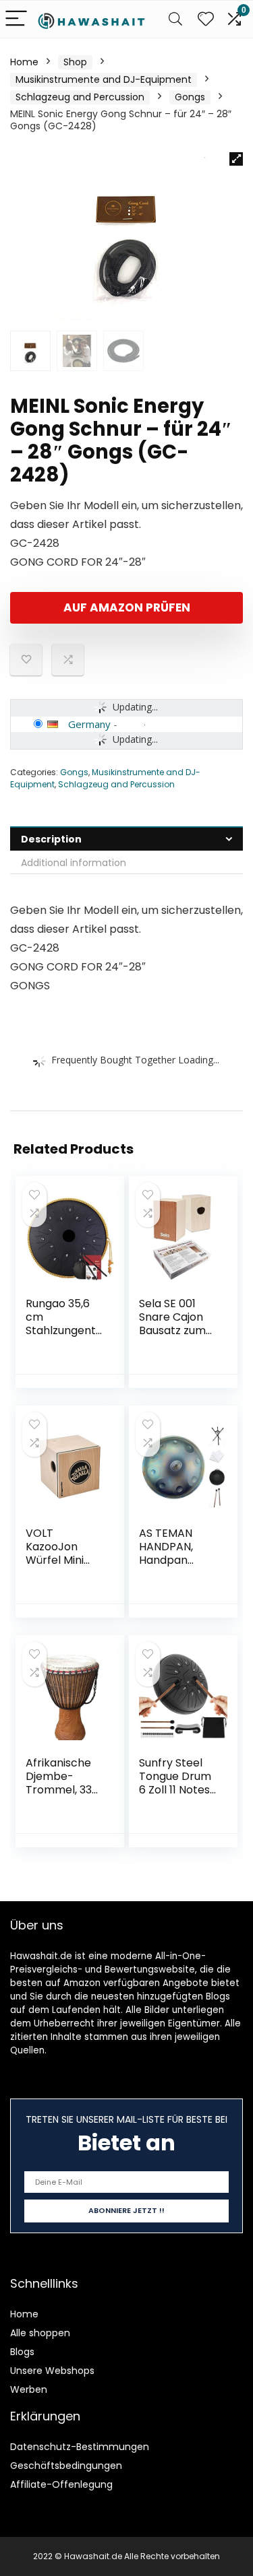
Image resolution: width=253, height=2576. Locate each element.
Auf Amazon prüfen (127, 607)
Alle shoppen (40, 2333)
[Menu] (16, 19)
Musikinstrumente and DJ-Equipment (104, 79)
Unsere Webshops (52, 2371)
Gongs (190, 97)
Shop (75, 62)
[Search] (175, 19)
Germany (89, 724)
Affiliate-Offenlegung (61, 2484)
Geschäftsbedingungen (66, 2466)
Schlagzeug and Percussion (80, 97)
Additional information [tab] (74, 863)
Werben (29, 2389)
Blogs (22, 2352)
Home (24, 62)
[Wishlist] (206, 19)
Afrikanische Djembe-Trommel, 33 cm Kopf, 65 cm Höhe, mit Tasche (61, 1796)
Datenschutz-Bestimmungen (80, 2447)
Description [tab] (51, 839)
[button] (236, 159)
